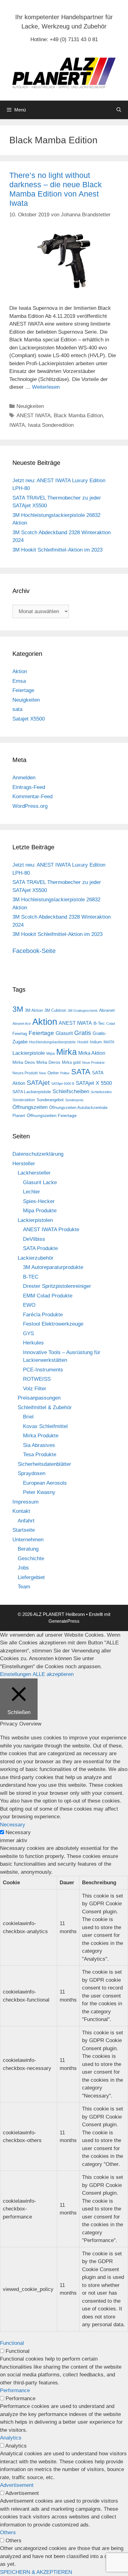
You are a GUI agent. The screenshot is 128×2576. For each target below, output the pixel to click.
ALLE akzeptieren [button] (53, 1674)
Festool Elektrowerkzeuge (53, 1324)
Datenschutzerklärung (38, 1154)
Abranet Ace (22, 1024)
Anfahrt (26, 1521)
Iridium (96, 1042)
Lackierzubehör (36, 1258)
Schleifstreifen (101, 1092)
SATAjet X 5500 (94, 1083)
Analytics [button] (11, 2438)
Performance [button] (15, 2390)
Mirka (66, 1052)
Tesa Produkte (40, 1455)
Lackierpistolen (35, 1220)
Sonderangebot (50, 1100)
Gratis (83, 1033)
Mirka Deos (24, 1062)
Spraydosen (32, 1473)
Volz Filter (35, 1389)
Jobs (23, 1568)
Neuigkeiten (30, 406)
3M (18, 1009)
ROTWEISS (37, 1379)
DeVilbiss (34, 1239)
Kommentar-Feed (32, 797)
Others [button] (8, 2533)
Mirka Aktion (92, 1053)
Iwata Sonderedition (51, 425)
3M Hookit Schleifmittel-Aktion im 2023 (57, 550)
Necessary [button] (13, 1825)
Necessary (18, 1832)
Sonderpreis (74, 1100)
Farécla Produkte (43, 1315)
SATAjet (38, 1083)
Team (24, 1587)
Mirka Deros (48, 1062)
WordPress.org (30, 806)
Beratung (28, 1549)
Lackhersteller (34, 1173)
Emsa (19, 681)
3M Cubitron (55, 1010)
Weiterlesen (46, 387)
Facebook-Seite (34, 951)
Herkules (33, 1343)
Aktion (20, 671)
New (43, 1073)
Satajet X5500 (29, 719)
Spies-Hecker (39, 1201)
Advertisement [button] (17, 2485)
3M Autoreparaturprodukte (53, 1267)
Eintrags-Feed (29, 787)
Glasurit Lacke (40, 1182)
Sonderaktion (24, 1100)
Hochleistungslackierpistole (53, 1042)
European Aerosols (45, 1483)
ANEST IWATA (34, 416)
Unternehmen (28, 1540)
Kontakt (21, 1511)
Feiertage (23, 690)
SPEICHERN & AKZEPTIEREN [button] (36, 2572)
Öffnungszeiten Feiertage (52, 1115)
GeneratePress (64, 1621)
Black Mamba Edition (78, 416)
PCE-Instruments (43, 1370)
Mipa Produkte (40, 1211)
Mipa (50, 1054)
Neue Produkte (93, 1063)
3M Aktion (34, 1010)
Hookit (83, 1042)
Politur (65, 1073)
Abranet (107, 1010)
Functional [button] (12, 2343)
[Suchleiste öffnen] (119, 110)
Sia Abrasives (39, 1445)
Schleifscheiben (71, 1091)
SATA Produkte (40, 1248)
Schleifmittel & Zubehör (45, 1407)
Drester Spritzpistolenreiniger (57, 1286)
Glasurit (64, 1033)
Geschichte (31, 1559)
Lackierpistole (29, 1053)
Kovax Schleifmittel (45, 1426)
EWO (29, 1305)
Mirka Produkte (41, 1436)
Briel (28, 1417)
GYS (28, 1333)
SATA (81, 1072)
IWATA (17, 425)
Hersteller (24, 1164)
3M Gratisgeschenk (83, 1011)
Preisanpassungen (39, 1398)
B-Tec (99, 1023)
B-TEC (31, 1277)
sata (17, 709)
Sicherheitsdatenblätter (44, 1464)
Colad (111, 1024)
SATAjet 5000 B (63, 1084)
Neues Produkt (25, 1073)
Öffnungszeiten (30, 1107)
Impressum (25, 1502)
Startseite (24, 1530)
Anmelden (24, 778)
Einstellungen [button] (16, 1674)
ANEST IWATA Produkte (51, 1230)
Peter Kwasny (39, 1492)
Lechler (32, 1192)
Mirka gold (71, 1062)
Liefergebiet (31, 1577)
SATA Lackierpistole (32, 1092)
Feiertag (20, 1034)
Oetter (53, 1073)
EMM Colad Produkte (48, 1296)
